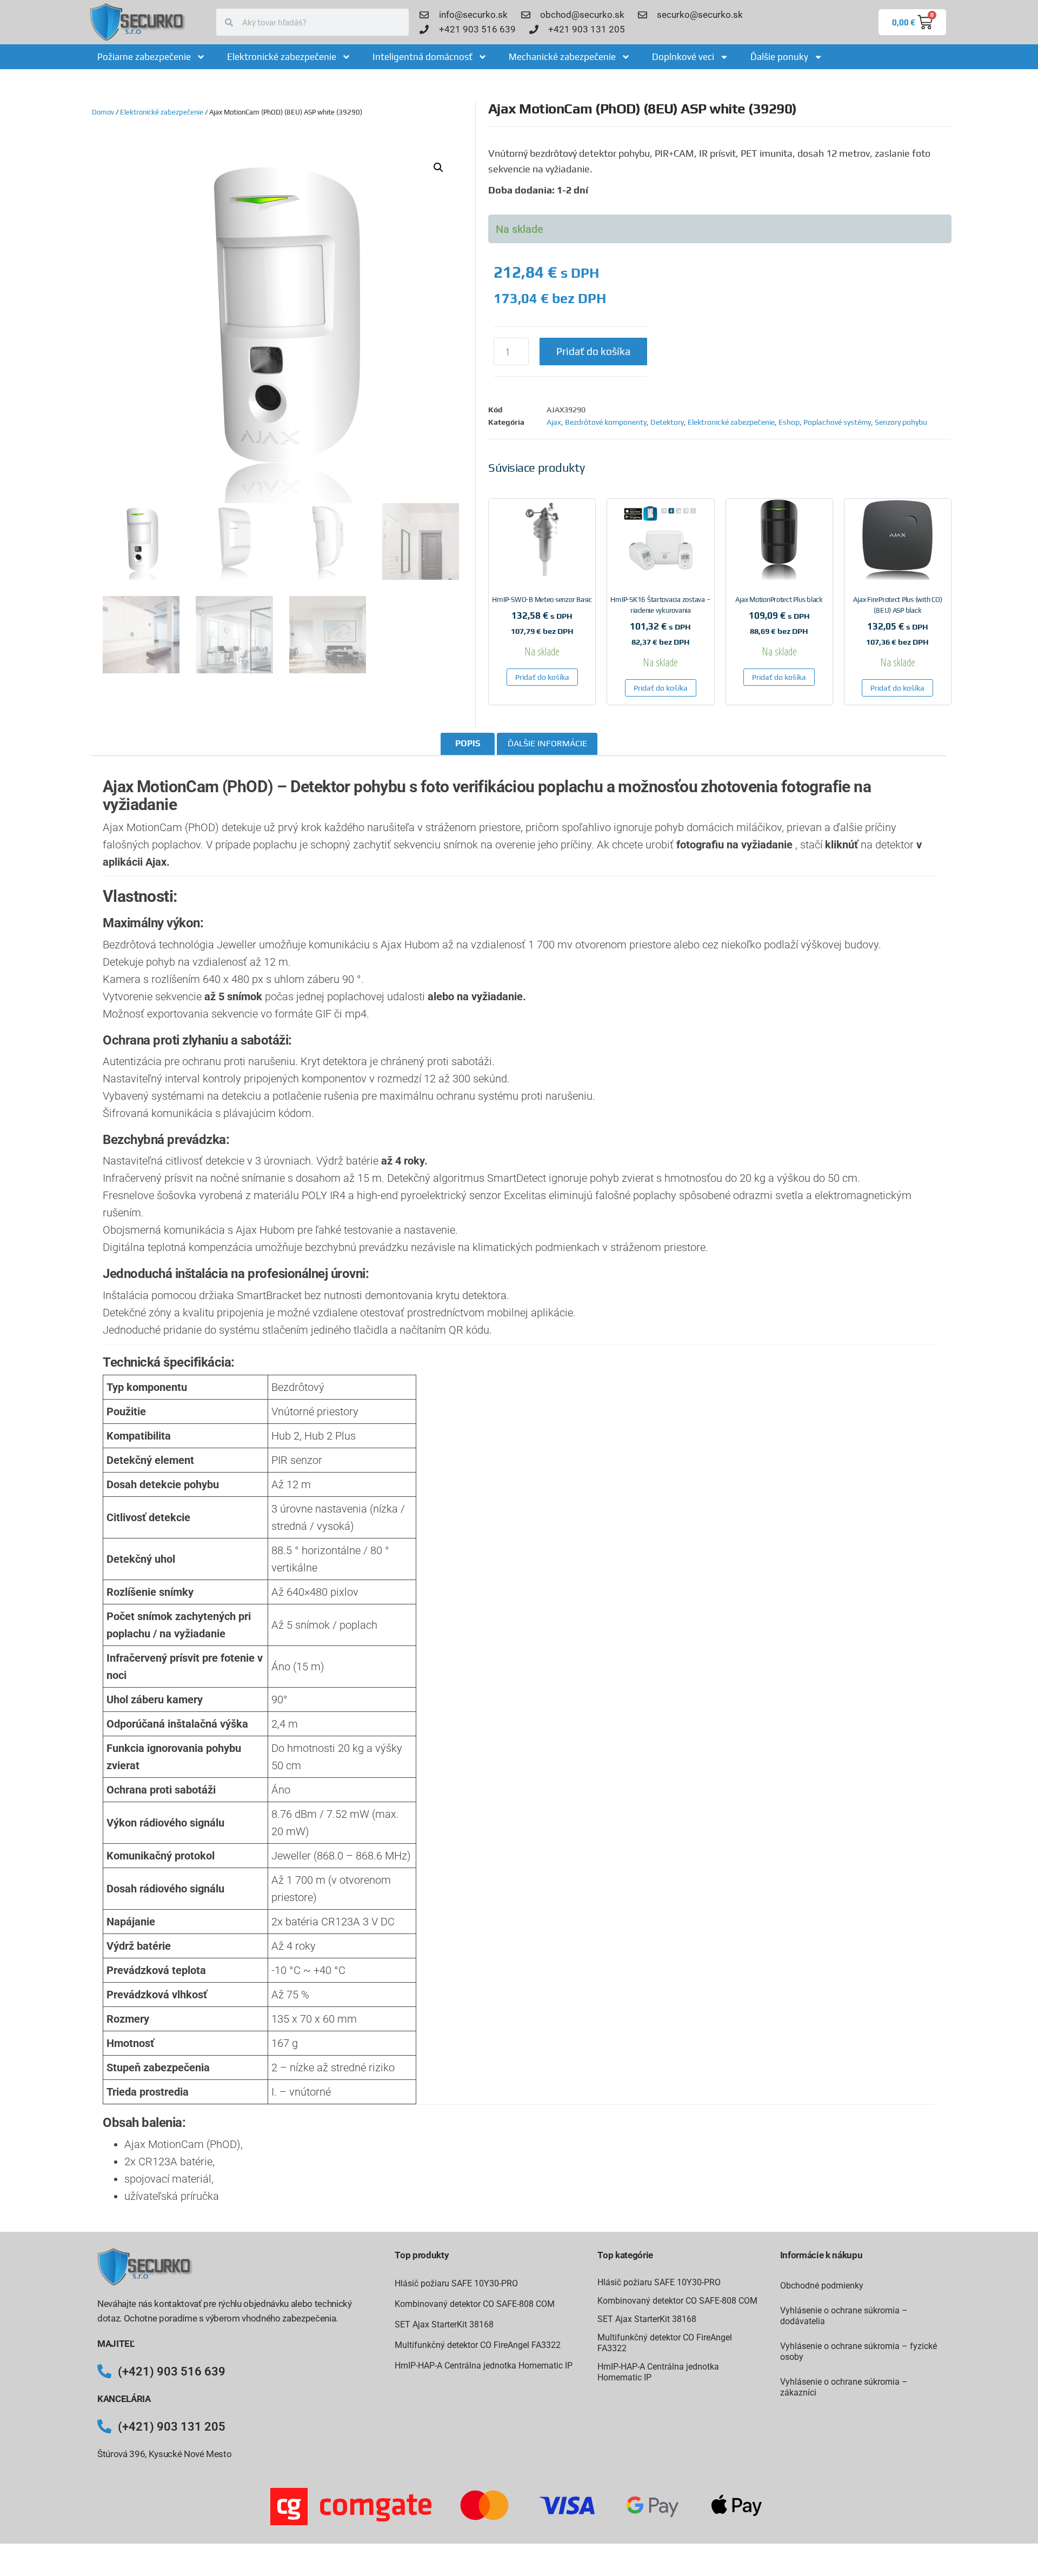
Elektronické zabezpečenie (282, 57)
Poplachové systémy (837, 422)
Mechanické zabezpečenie (562, 57)
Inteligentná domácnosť (422, 57)
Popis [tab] (468, 743)
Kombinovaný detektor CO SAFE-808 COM (475, 2304)
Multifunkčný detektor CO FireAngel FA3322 (478, 2345)
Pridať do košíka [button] (542, 677)
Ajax (554, 422)
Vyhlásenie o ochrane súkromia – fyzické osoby (859, 2351)
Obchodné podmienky (822, 2286)
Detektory (667, 422)
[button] (438, 168)
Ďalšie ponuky (779, 57)
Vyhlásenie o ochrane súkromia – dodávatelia (844, 2316)
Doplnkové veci (683, 57)
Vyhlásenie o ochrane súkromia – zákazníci (844, 2387)
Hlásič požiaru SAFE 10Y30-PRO (456, 2283)
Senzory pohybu (901, 422)
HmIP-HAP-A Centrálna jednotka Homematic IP (484, 2366)
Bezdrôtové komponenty (606, 422)
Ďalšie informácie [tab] (547, 743)
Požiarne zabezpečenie (144, 57)
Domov (103, 112)
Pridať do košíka (593, 351)
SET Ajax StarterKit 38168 (444, 2324)
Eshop (789, 422)
